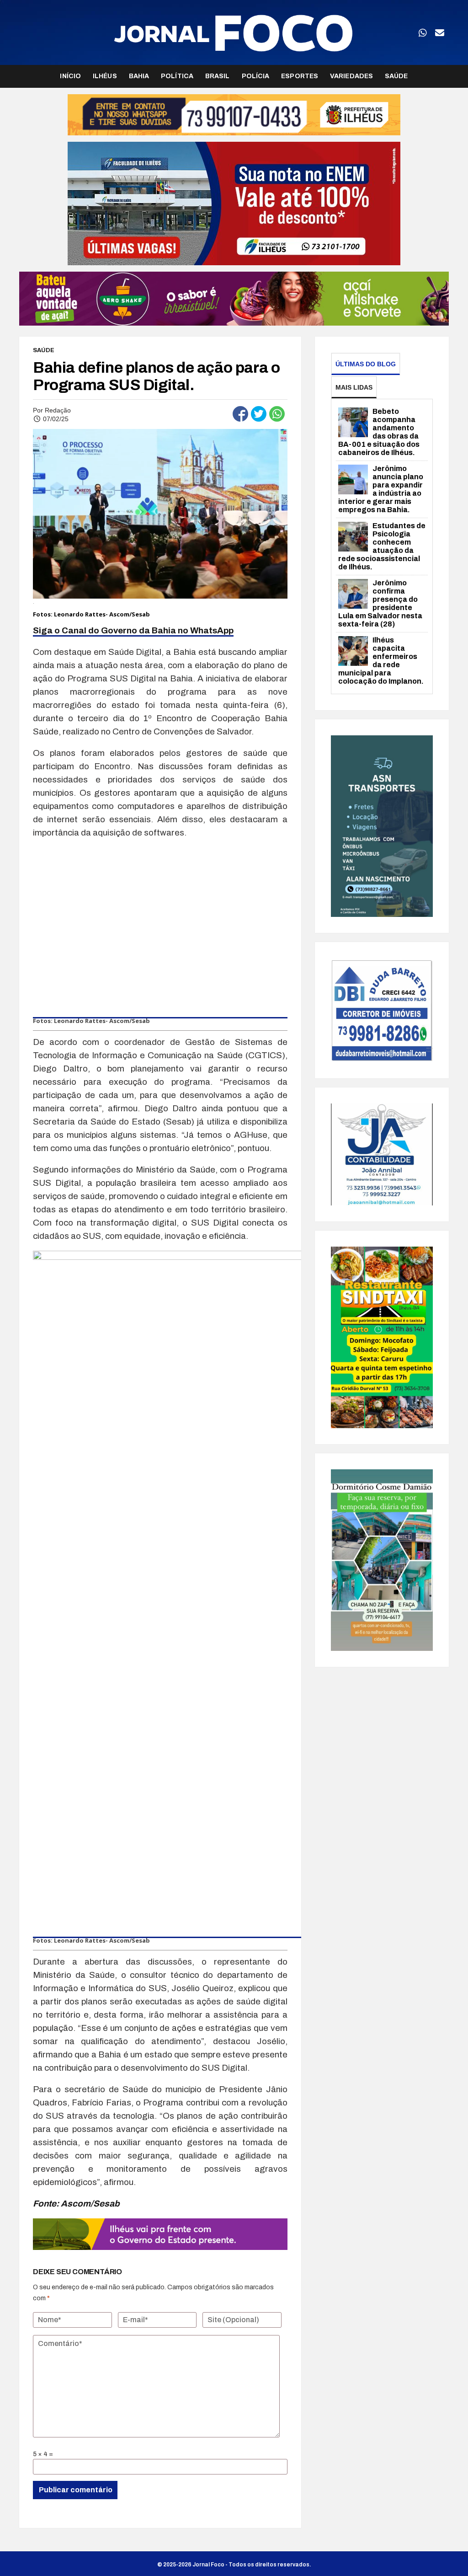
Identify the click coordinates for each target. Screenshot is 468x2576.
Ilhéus (105, 76)
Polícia (256, 76)
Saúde (396, 76)
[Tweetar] (259, 414)
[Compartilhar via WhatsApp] (277, 414)
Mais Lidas (354, 387)
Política (177, 76)
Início (70, 76)
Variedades (351, 76)
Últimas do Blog (366, 364)
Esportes (300, 76)
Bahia (139, 76)
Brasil (218, 76)
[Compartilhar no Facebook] (240, 414)
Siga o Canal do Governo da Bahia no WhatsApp (133, 630)
